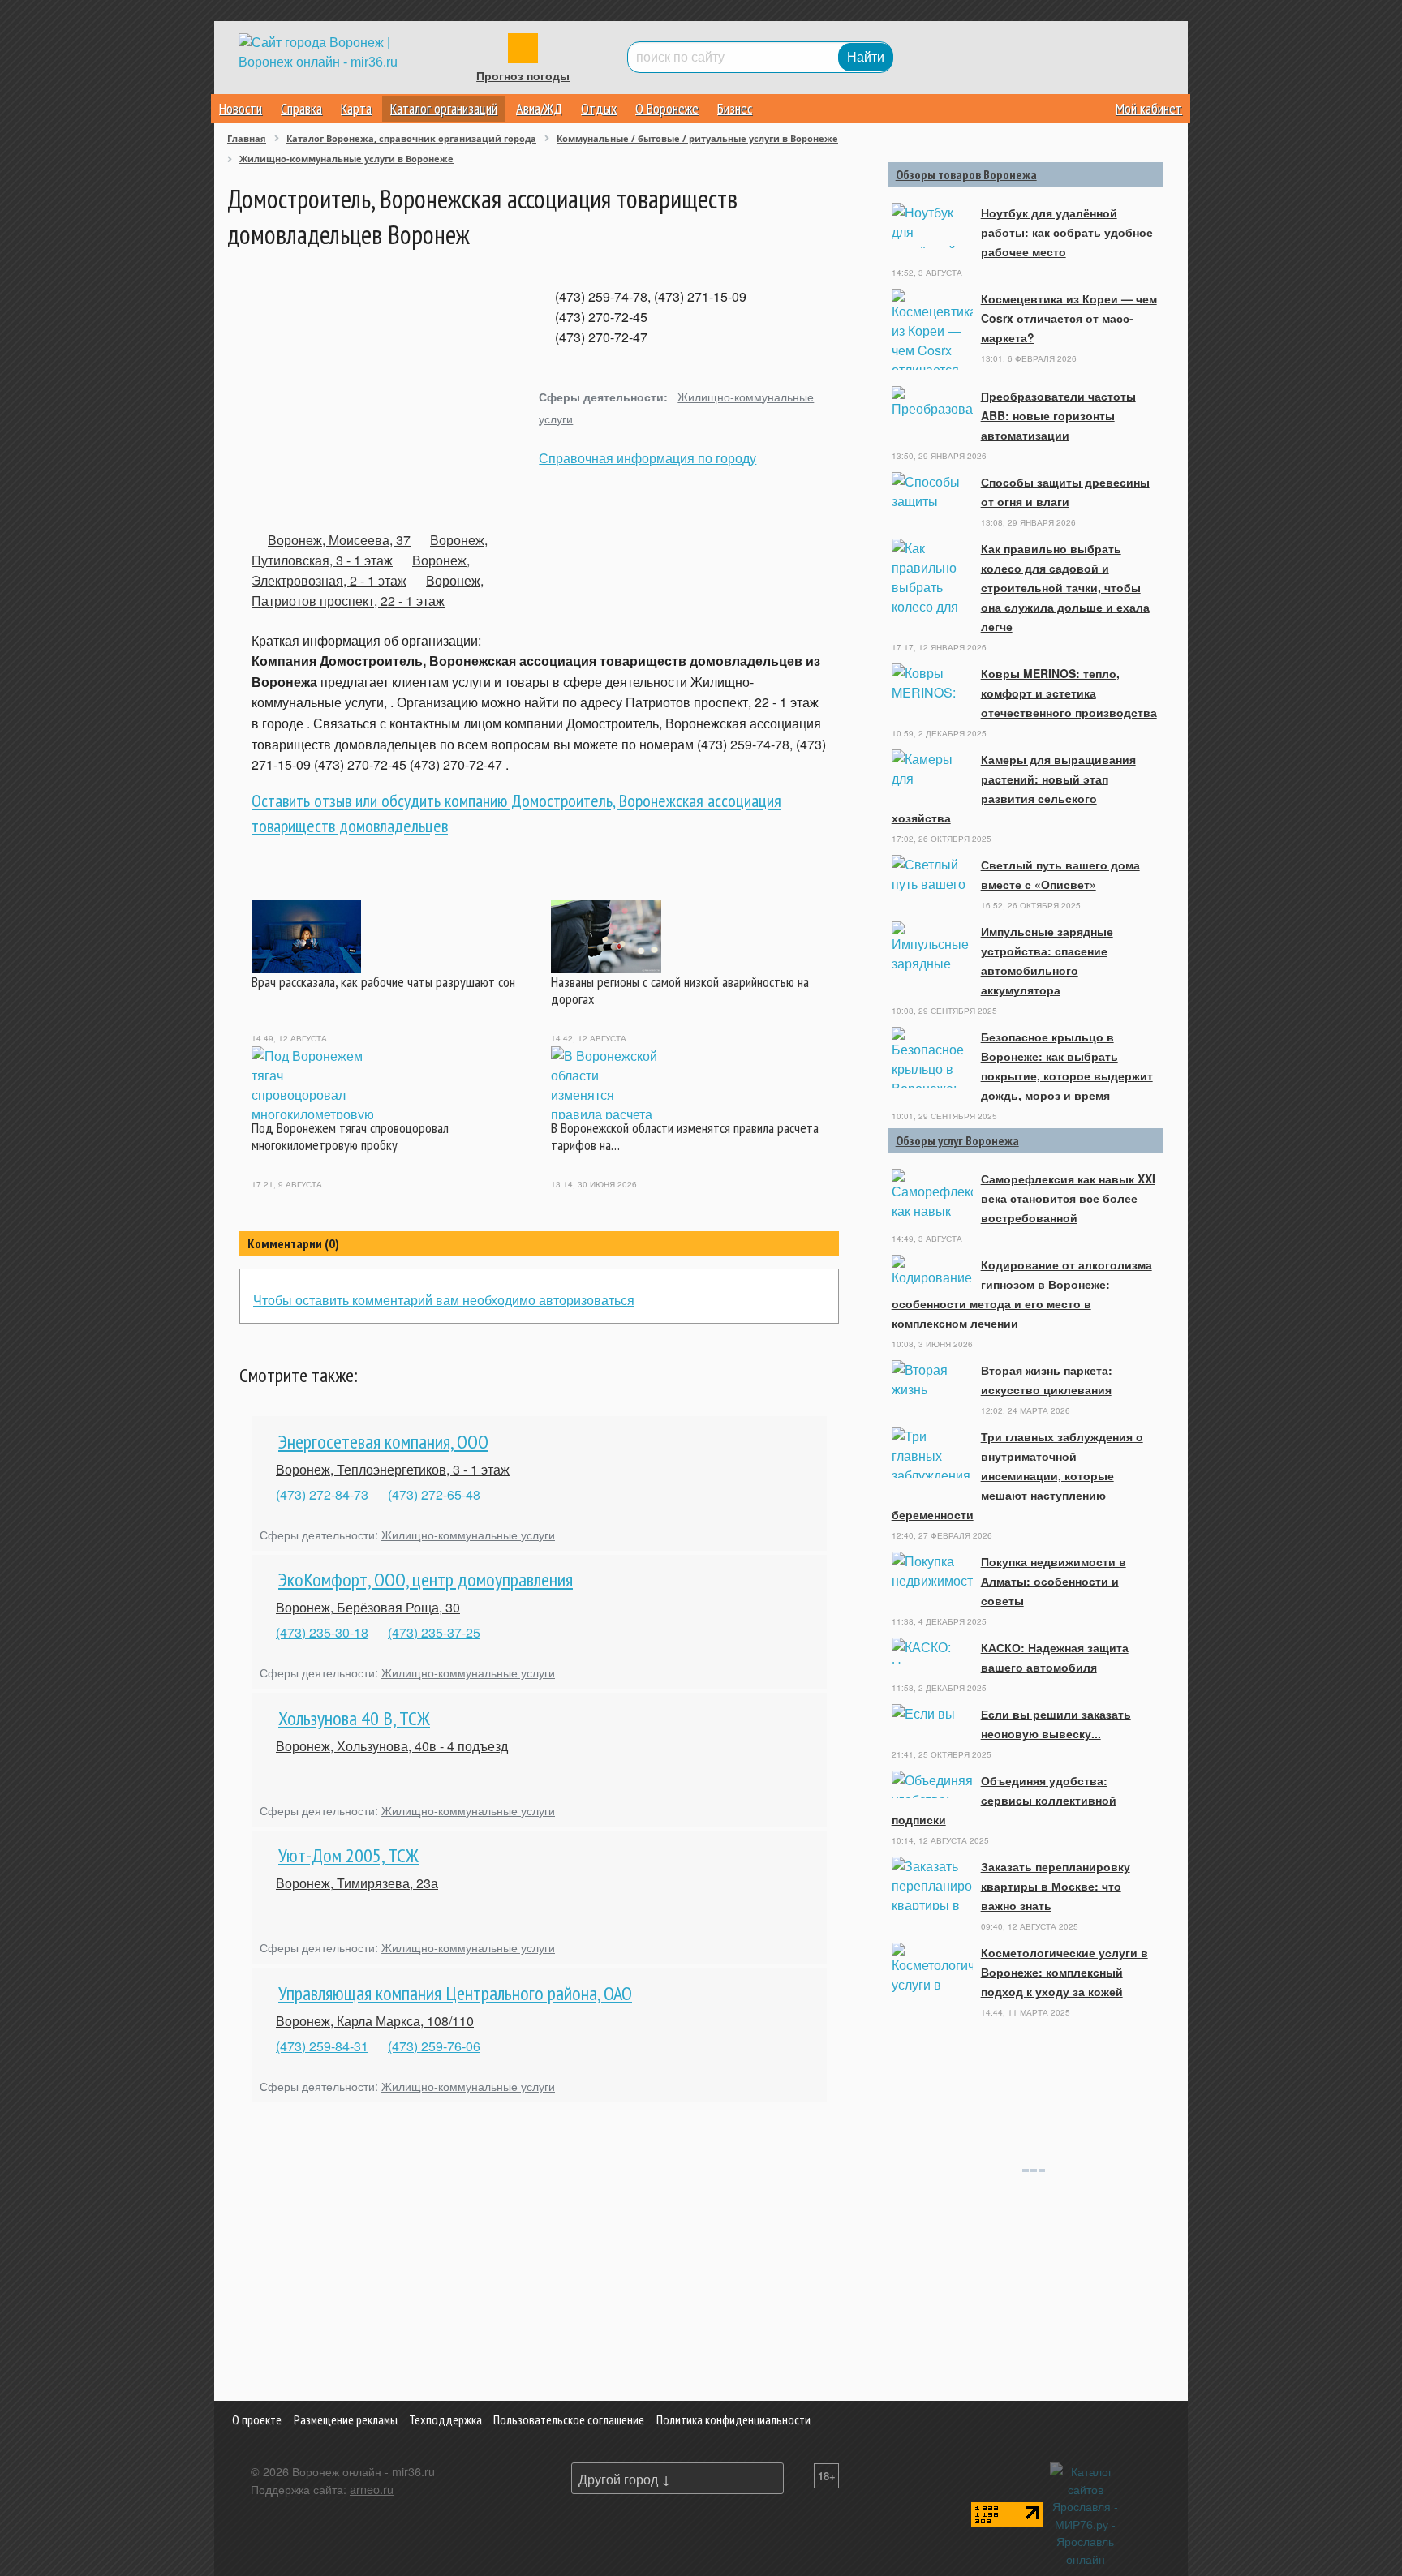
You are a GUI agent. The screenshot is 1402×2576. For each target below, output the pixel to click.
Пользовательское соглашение (569, 2419)
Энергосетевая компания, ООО (383, 1442)
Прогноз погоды (523, 76)
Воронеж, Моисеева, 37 (339, 540)
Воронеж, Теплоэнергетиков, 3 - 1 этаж (393, 1469)
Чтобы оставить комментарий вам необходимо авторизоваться (444, 1300)
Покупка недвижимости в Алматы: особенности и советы (1054, 1581)
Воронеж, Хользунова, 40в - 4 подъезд (392, 1746)
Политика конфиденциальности (733, 2419)
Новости (241, 108)
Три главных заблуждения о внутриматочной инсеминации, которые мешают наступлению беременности (1017, 1475)
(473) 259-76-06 (434, 2046)
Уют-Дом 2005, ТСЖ (348, 1855)
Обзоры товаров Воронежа (966, 174)
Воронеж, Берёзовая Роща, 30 (368, 1607)
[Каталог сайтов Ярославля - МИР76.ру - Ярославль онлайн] (1086, 2513)
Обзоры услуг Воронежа (957, 1140)
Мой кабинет (1149, 108)
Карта (356, 108)
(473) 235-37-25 (434, 1632)
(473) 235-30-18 (322, 1632)
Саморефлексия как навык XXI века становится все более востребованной (1068, 1198)
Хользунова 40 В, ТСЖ (354, 1718)
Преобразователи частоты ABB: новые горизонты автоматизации (1058, 415)
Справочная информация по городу (647, 458)
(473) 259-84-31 (322, 2046)
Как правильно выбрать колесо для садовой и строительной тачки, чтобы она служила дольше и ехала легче (1065, 587)
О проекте (257, 2419)
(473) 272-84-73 (322, 1494)
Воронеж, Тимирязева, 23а (357, 1883)
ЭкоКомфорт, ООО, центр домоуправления (426, 1580)
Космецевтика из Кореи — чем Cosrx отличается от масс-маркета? (1069, 318)
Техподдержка (445, 2419)
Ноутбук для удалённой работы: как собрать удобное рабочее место (1067, 232)
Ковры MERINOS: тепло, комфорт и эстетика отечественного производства (1069, 693)
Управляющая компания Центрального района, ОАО (455, 1993)
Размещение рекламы (346, 2419)
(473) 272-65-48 (434, 1494)
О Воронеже (667, 108)
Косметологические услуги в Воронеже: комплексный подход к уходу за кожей (1064, 1972)
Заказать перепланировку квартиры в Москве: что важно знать (1056, 1886)
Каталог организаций (444, 108)
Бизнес (735, 108)
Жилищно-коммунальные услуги (468, 1534)
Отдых (599, 108)
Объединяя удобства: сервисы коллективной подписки (1004, 1800)
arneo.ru (372, 2489)
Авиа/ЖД (539, 108)
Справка (301, 108)
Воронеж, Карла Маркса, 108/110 (375, 2021)
